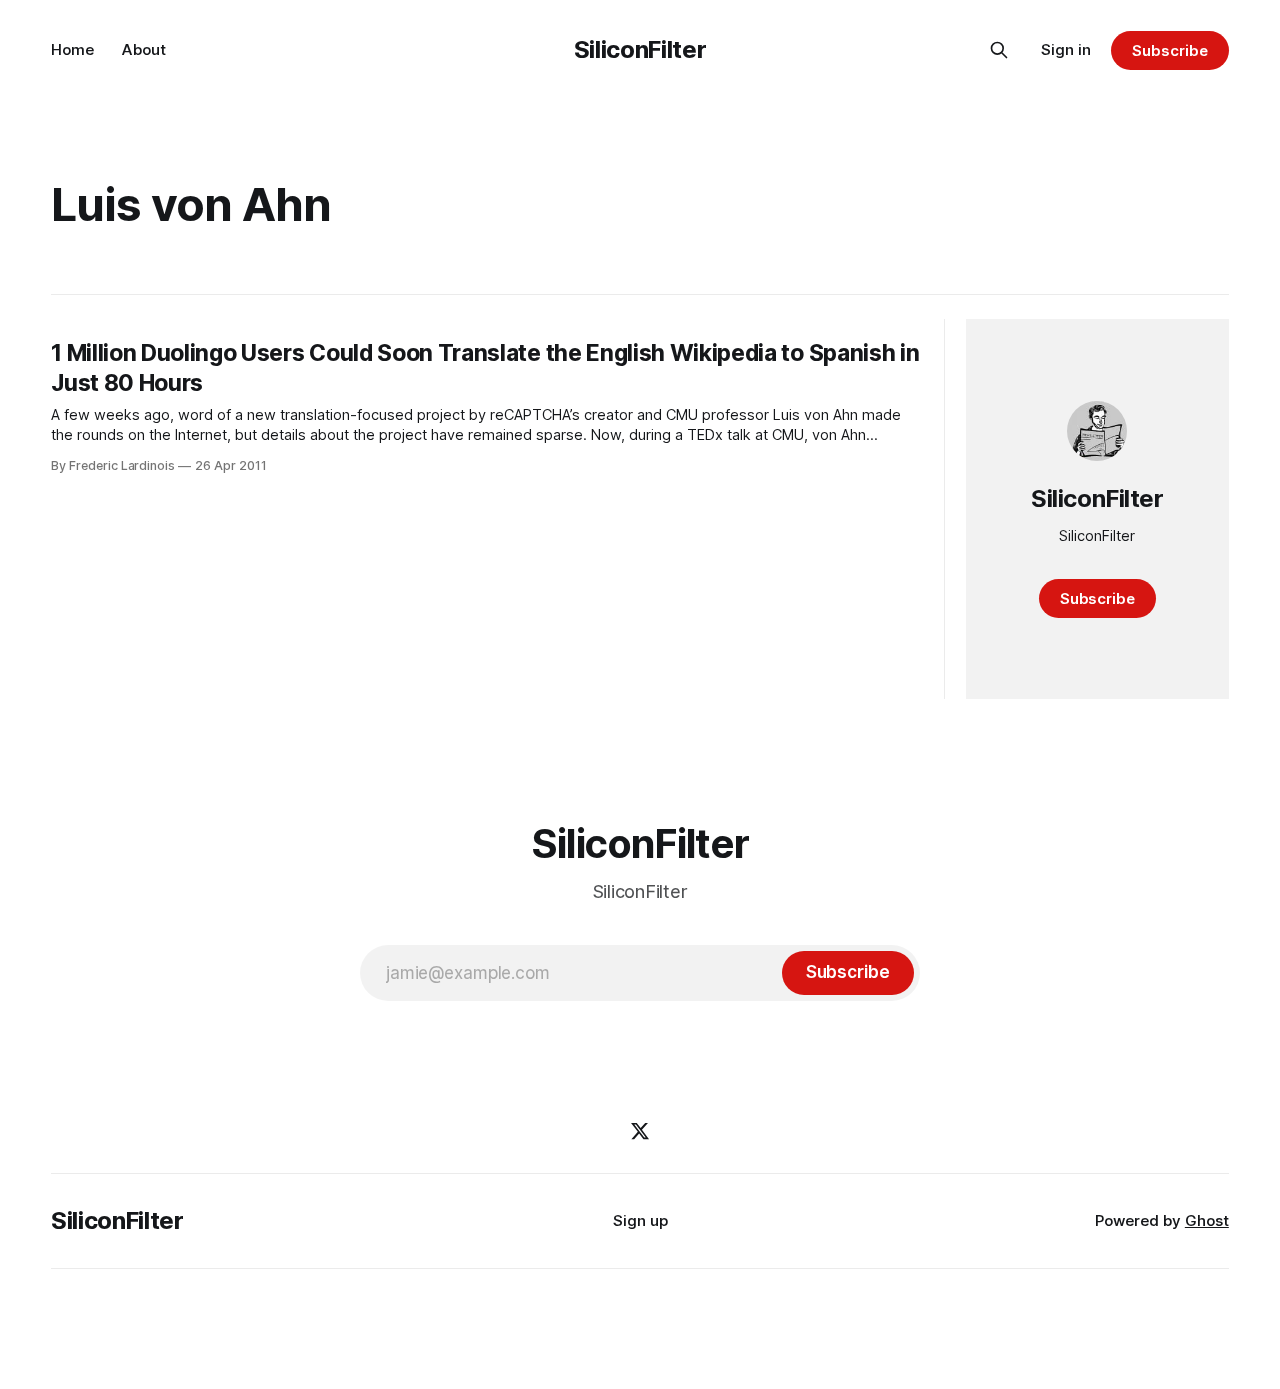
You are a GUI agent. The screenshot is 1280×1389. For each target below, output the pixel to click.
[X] (640, 1131)
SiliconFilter (640, 49)
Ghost (1207, 1220)
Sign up (640, 1220)
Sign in (1066, 49)
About (144, 49)
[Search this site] (999, 50)
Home (72, 49)
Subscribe (1169, 50)
